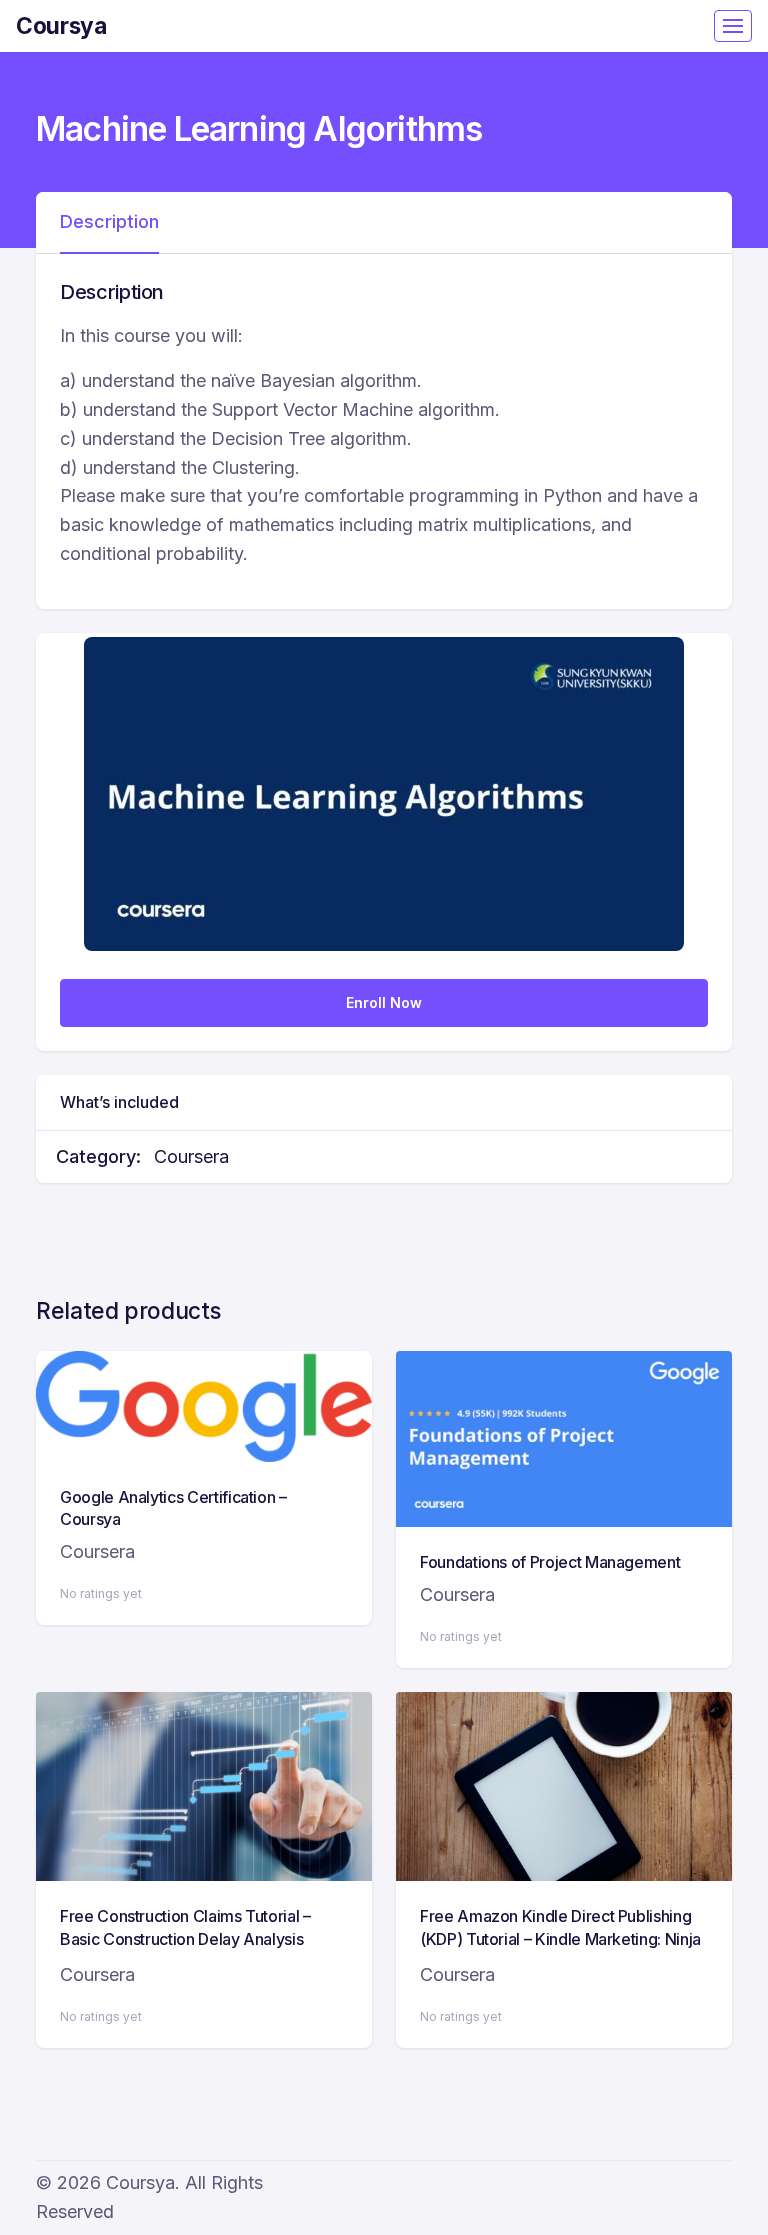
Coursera (191, 1156)
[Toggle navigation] (733, 26)
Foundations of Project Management (550, 1562)
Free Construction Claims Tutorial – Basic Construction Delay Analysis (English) (185, 1938)
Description (109, 221)
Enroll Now (384, 1002)
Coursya (61, 25)
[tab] (109, 223)
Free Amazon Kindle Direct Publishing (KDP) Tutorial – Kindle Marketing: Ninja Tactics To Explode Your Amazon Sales (561, 1938)
